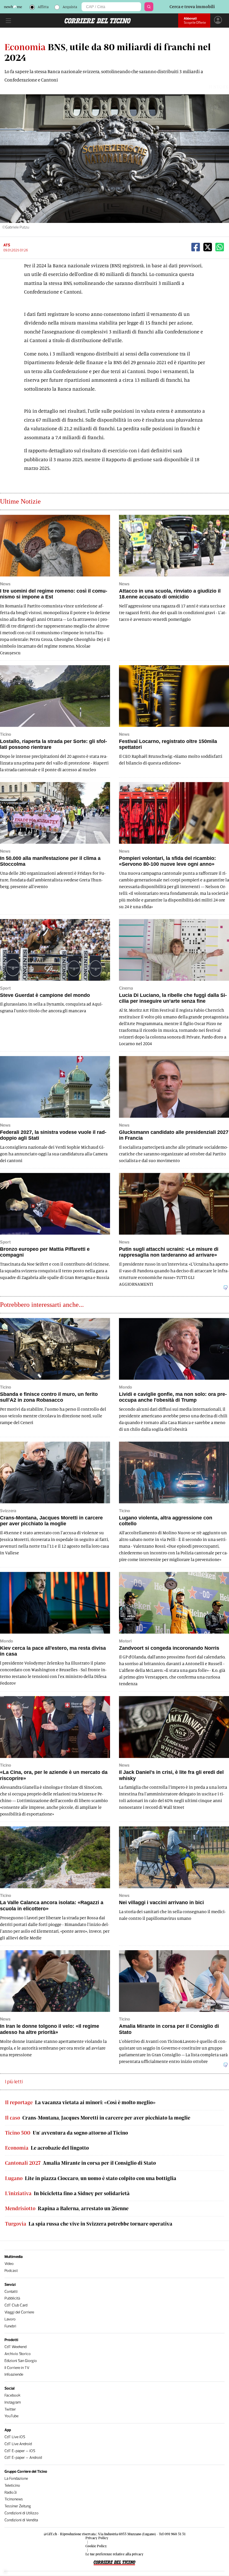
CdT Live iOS (15, 2437)
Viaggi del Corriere (19, 2312)
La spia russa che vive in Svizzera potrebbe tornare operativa (89, 2224)
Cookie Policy (96, 2546)
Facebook (12, 2395)
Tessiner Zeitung (18, 2506)
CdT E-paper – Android (23, 2458)
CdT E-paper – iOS (20, 2451)
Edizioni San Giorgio (21, 2361)
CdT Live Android (18, 2444)
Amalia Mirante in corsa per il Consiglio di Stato (80, 2163)
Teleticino (12, 2485)
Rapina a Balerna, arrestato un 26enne (67, 2208)
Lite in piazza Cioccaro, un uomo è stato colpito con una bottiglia (91, 2178)
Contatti (11, 2292)
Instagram (13, 2402)
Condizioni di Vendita (21, 2520)
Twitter (10, 2409)
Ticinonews (14, 2499)
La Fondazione (16, 2478)
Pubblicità (12, 2298)
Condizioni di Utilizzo (22, 2513)
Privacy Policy (97, 2538)
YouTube (11, 2416)
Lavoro (10, 2319)
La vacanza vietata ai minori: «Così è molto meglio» (80, 2102)
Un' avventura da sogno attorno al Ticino (66, 2133)
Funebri (10, 2326)
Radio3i (11, 2492)
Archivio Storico (18, 2354)
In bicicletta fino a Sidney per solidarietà (67, 2193)
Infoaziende (14, 2374)
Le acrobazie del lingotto (47, 2148)
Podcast (11, 2271)
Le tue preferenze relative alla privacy (115, 2554)
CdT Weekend (15, 2347)
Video (9, 2264)
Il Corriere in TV (17, 2368)
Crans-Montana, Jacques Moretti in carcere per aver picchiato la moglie (98, 2118)
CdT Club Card (16, 2305)
